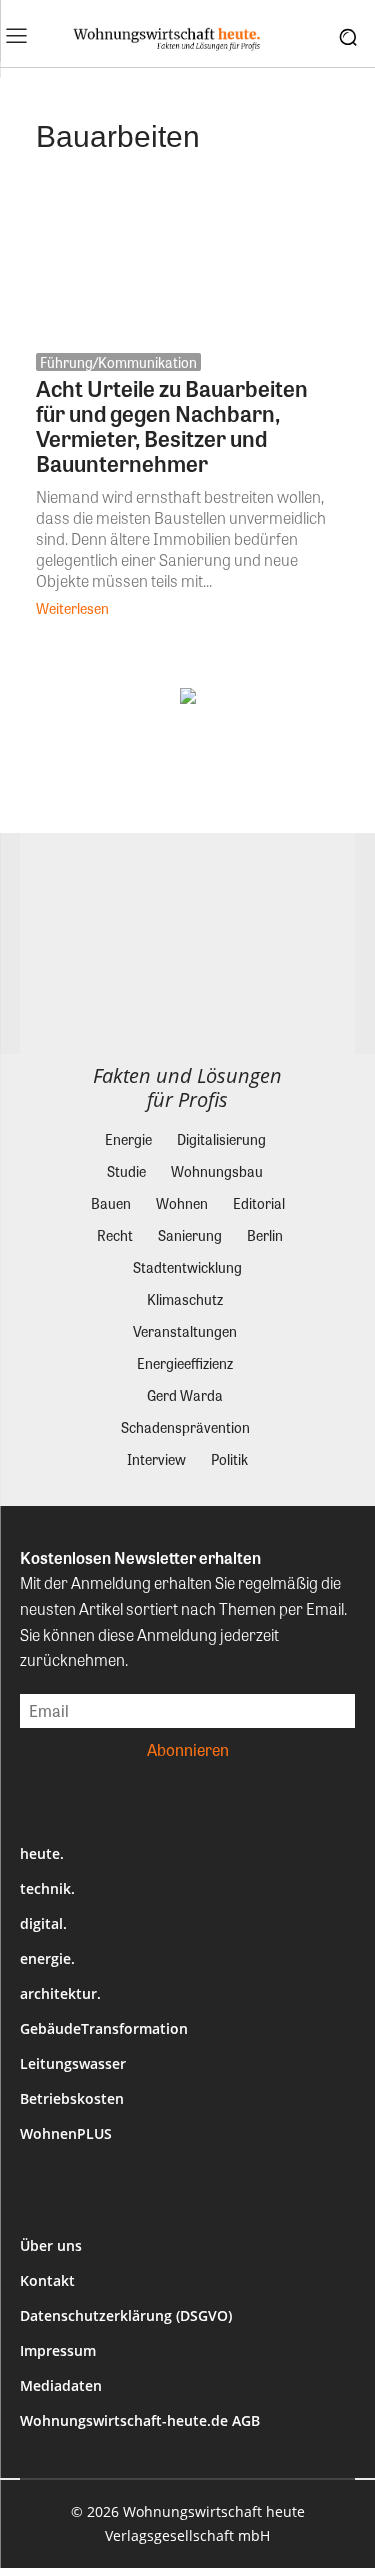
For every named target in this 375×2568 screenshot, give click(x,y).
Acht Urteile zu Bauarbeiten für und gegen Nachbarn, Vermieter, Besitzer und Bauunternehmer (172, 425)
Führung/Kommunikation (118, 362)
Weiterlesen (72, 608)
